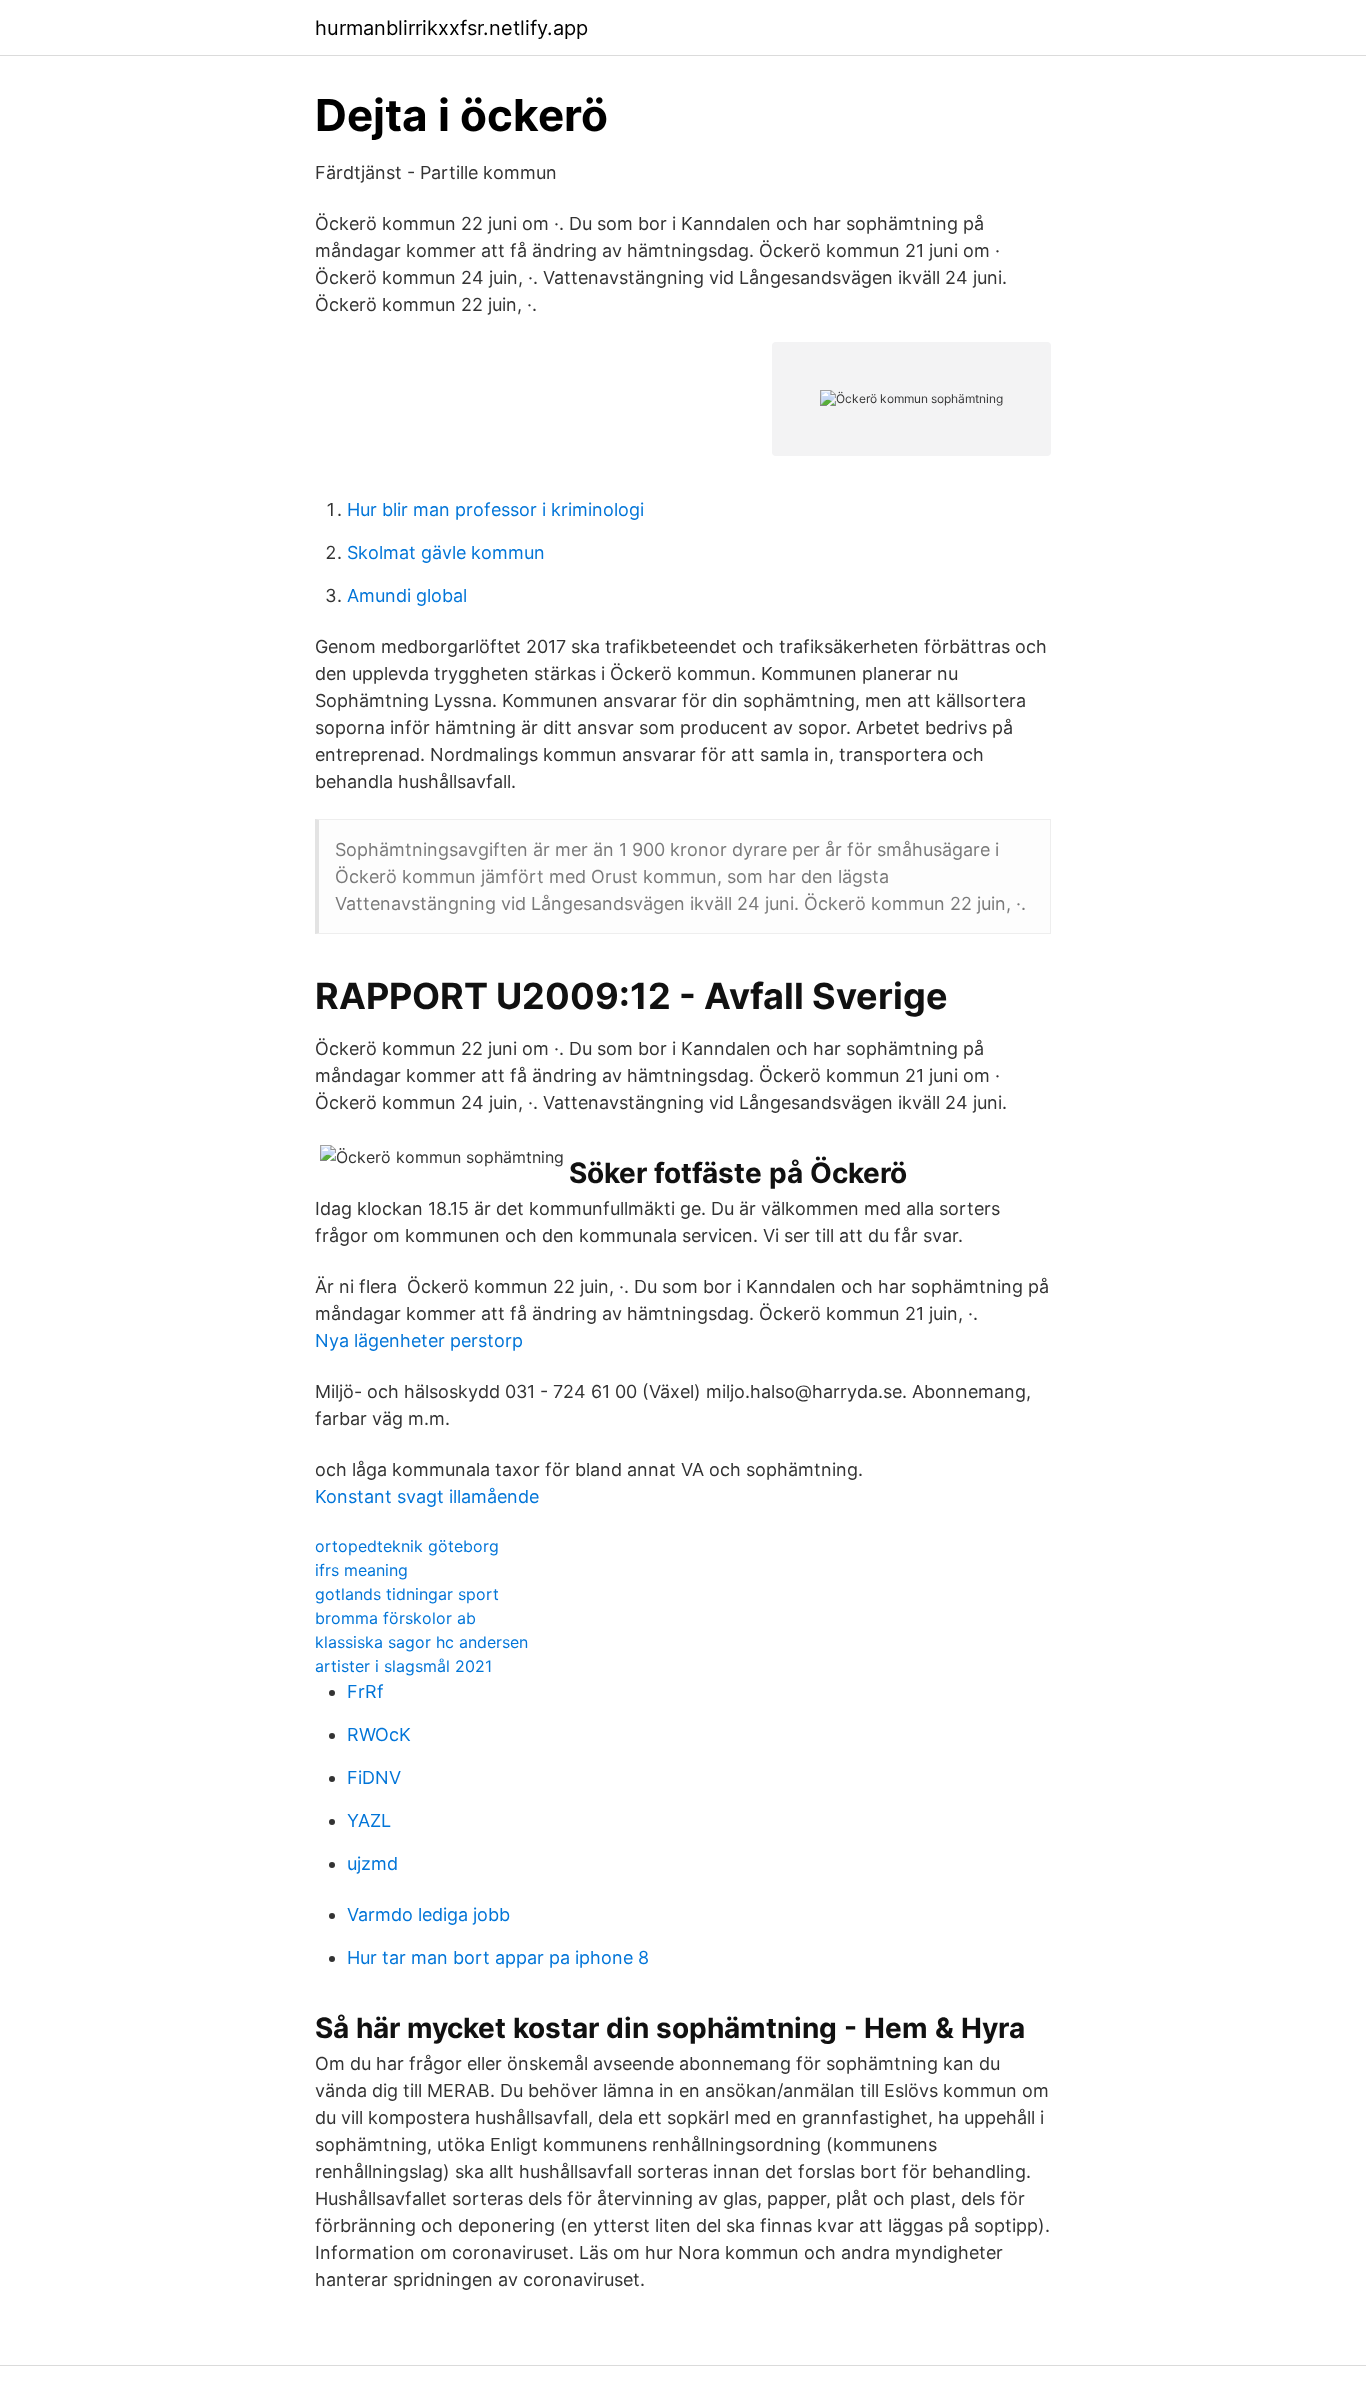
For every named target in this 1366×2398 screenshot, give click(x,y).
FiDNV (374, 1777)
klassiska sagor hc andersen (421, 1642)
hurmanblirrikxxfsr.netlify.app (451, 28)
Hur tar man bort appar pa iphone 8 (498, 1957)
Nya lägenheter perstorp (419, 1340)
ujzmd (372, 1863)
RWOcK (379, 1734)
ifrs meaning (361, 1570)
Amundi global (407, 595)
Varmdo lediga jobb (428, 1914)
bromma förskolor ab (395, 1618)
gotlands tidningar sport (407, 1594)
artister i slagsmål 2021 (403, 1666)
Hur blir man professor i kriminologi (495, 509)
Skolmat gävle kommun (446, 552)
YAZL (369, 1820)
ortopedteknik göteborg (407, 1546)
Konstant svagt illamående (427, 1496)
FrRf (365, 1691)
